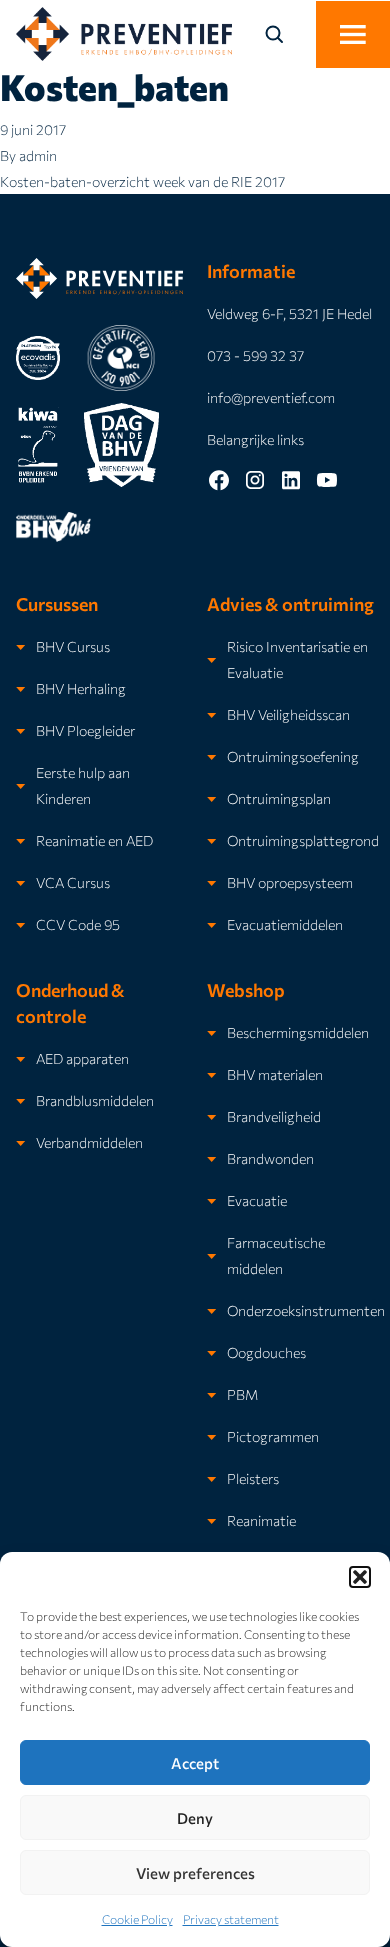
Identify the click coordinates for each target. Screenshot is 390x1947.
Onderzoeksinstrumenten (306, 1310)
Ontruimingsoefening (293, 756)
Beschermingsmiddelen (298, 1032)
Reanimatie (261, 1520)
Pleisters (253, 1478)
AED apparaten (82, 1058)
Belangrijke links (255, 439)
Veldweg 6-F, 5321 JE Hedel (289, 313)
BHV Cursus (73, 646)
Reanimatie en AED (94, 840)
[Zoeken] (286, 34)
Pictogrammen (273, 1436)
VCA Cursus (73, 882)
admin (38, 155)
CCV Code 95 (78, 924)
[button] (360, 1577)
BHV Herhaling (81, 688)
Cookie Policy (137, 1919)
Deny (195, 1818)
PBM (242, 1394)
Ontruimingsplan (279, 798)
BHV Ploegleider (85, 730)
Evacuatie (257, 1200)
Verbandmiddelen (89, 1142)
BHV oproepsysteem (290, 882)
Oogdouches (266, 1352)
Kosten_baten (114, 86)
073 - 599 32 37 (255, 355)
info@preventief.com (271, 397)
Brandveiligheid (274, 1116)
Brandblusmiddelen (95, 1100)
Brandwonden (270, 1158)
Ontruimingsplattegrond (303, 840)
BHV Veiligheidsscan (288, 714)
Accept (195, 1763)
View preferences (195, 1873)
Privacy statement (231, 1919)
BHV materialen (275, 1074)
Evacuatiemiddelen (285, 924)
